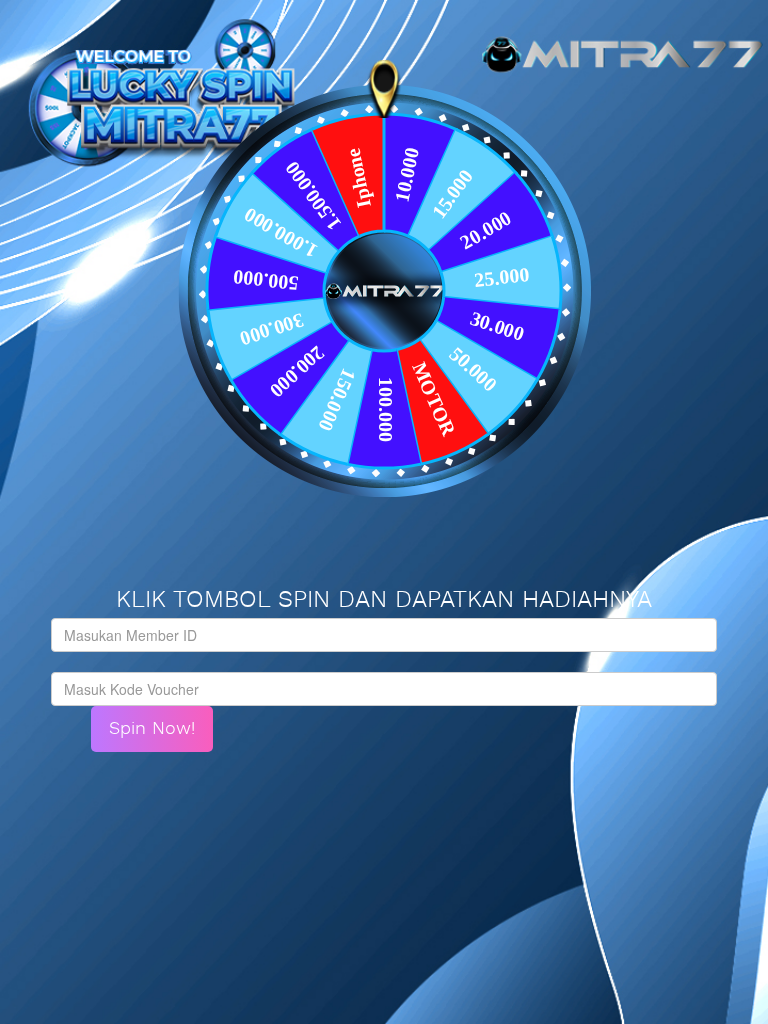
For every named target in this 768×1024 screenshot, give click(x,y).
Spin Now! (152, 728)
